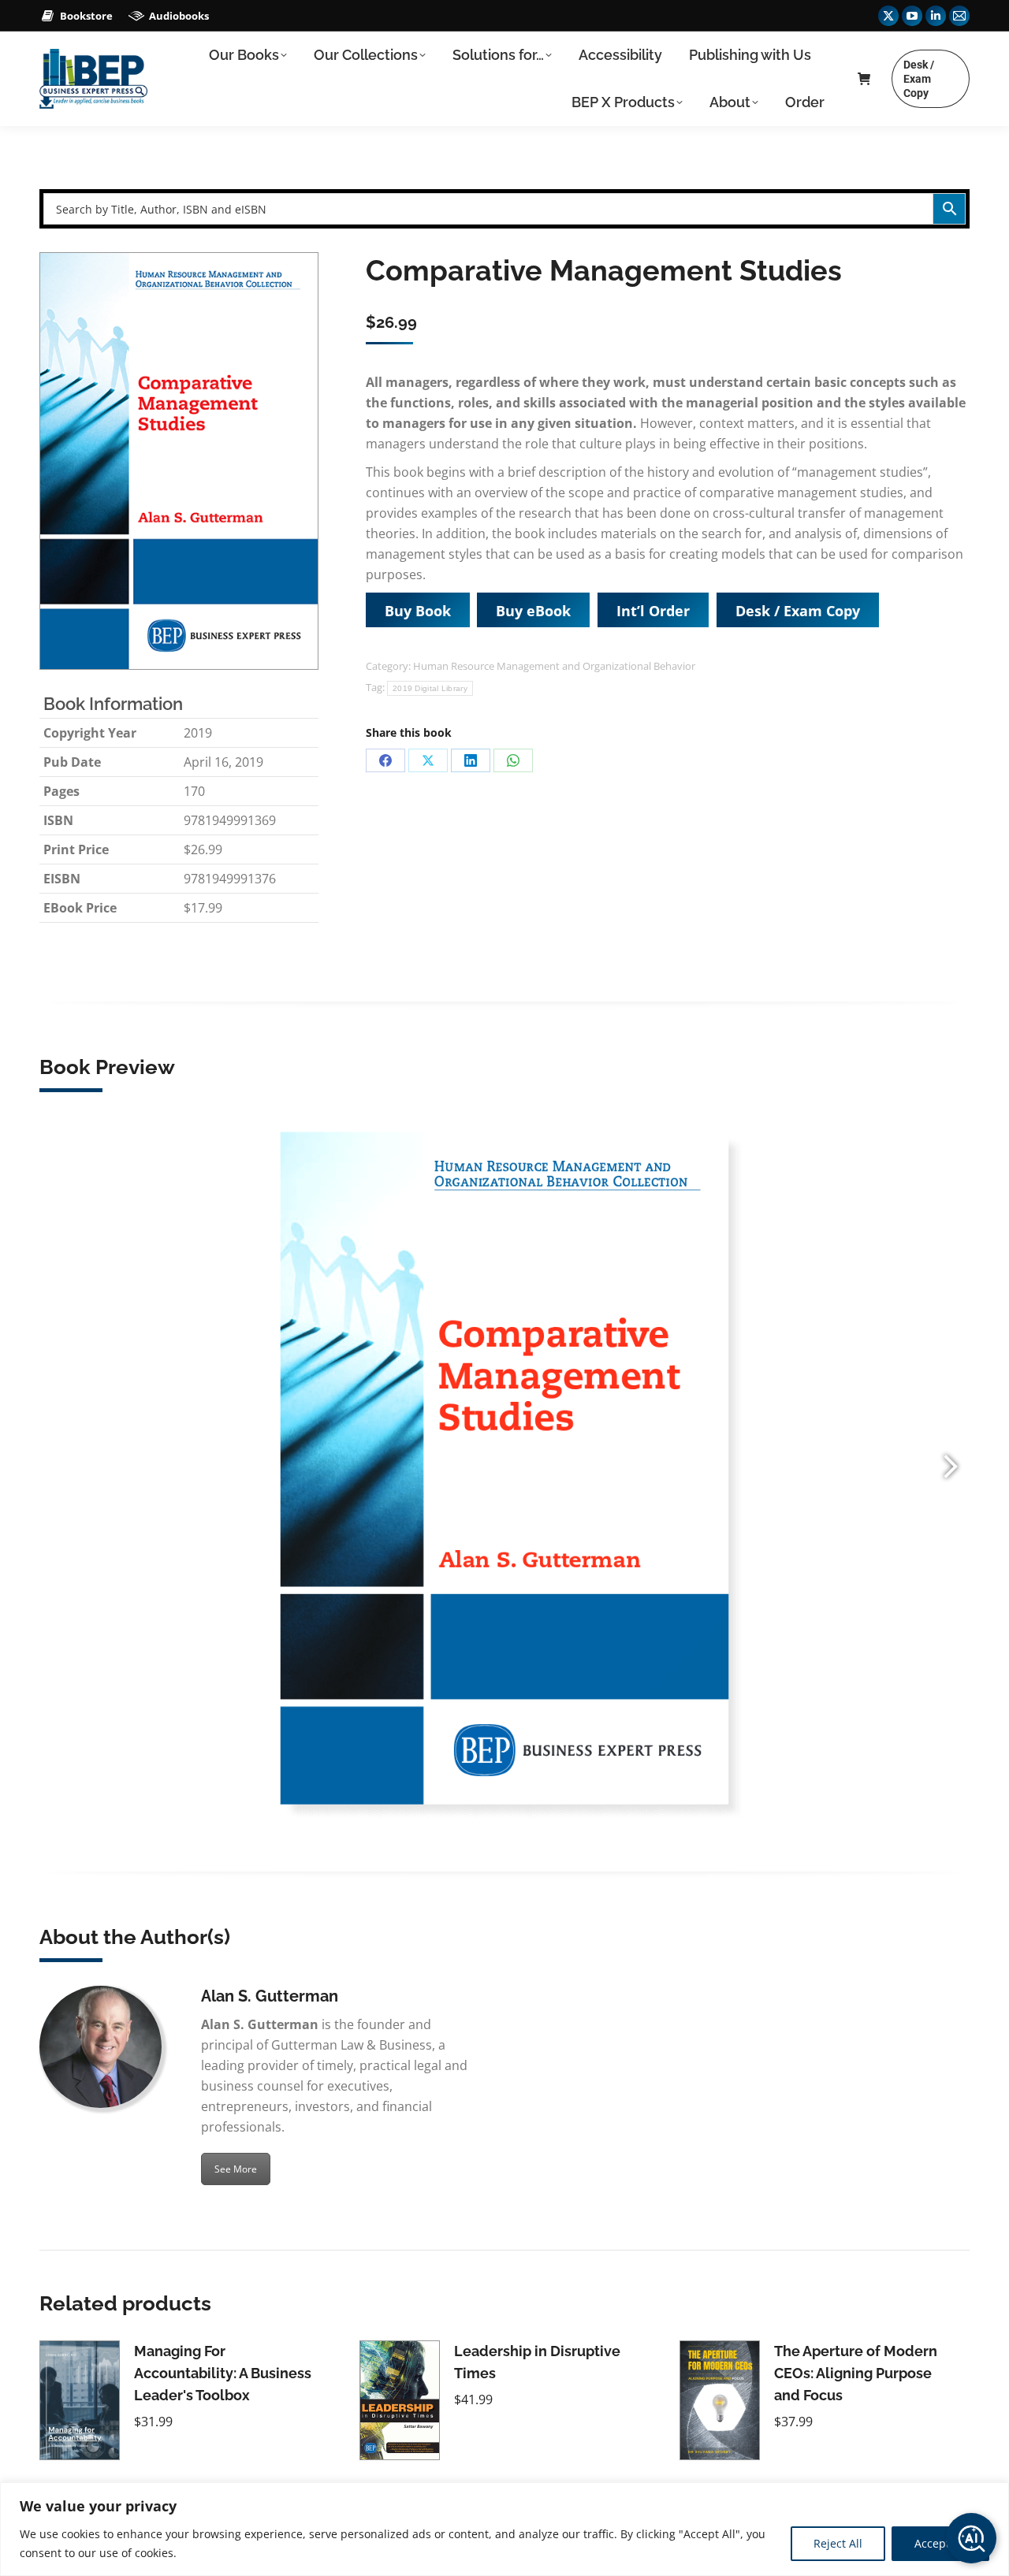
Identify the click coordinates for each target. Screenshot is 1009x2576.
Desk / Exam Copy (798, 611)
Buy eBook (533, 611)
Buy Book (418, 611)
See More (236, 2169)
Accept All (940, 2543)
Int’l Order (653, 611)
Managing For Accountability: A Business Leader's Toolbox (223, 2373)
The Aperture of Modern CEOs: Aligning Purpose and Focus (856, 2373)
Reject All (838, 2543)
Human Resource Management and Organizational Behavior (554, 666)
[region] (504, 2529)
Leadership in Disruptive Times (537, 2362)
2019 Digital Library (430, 688)
